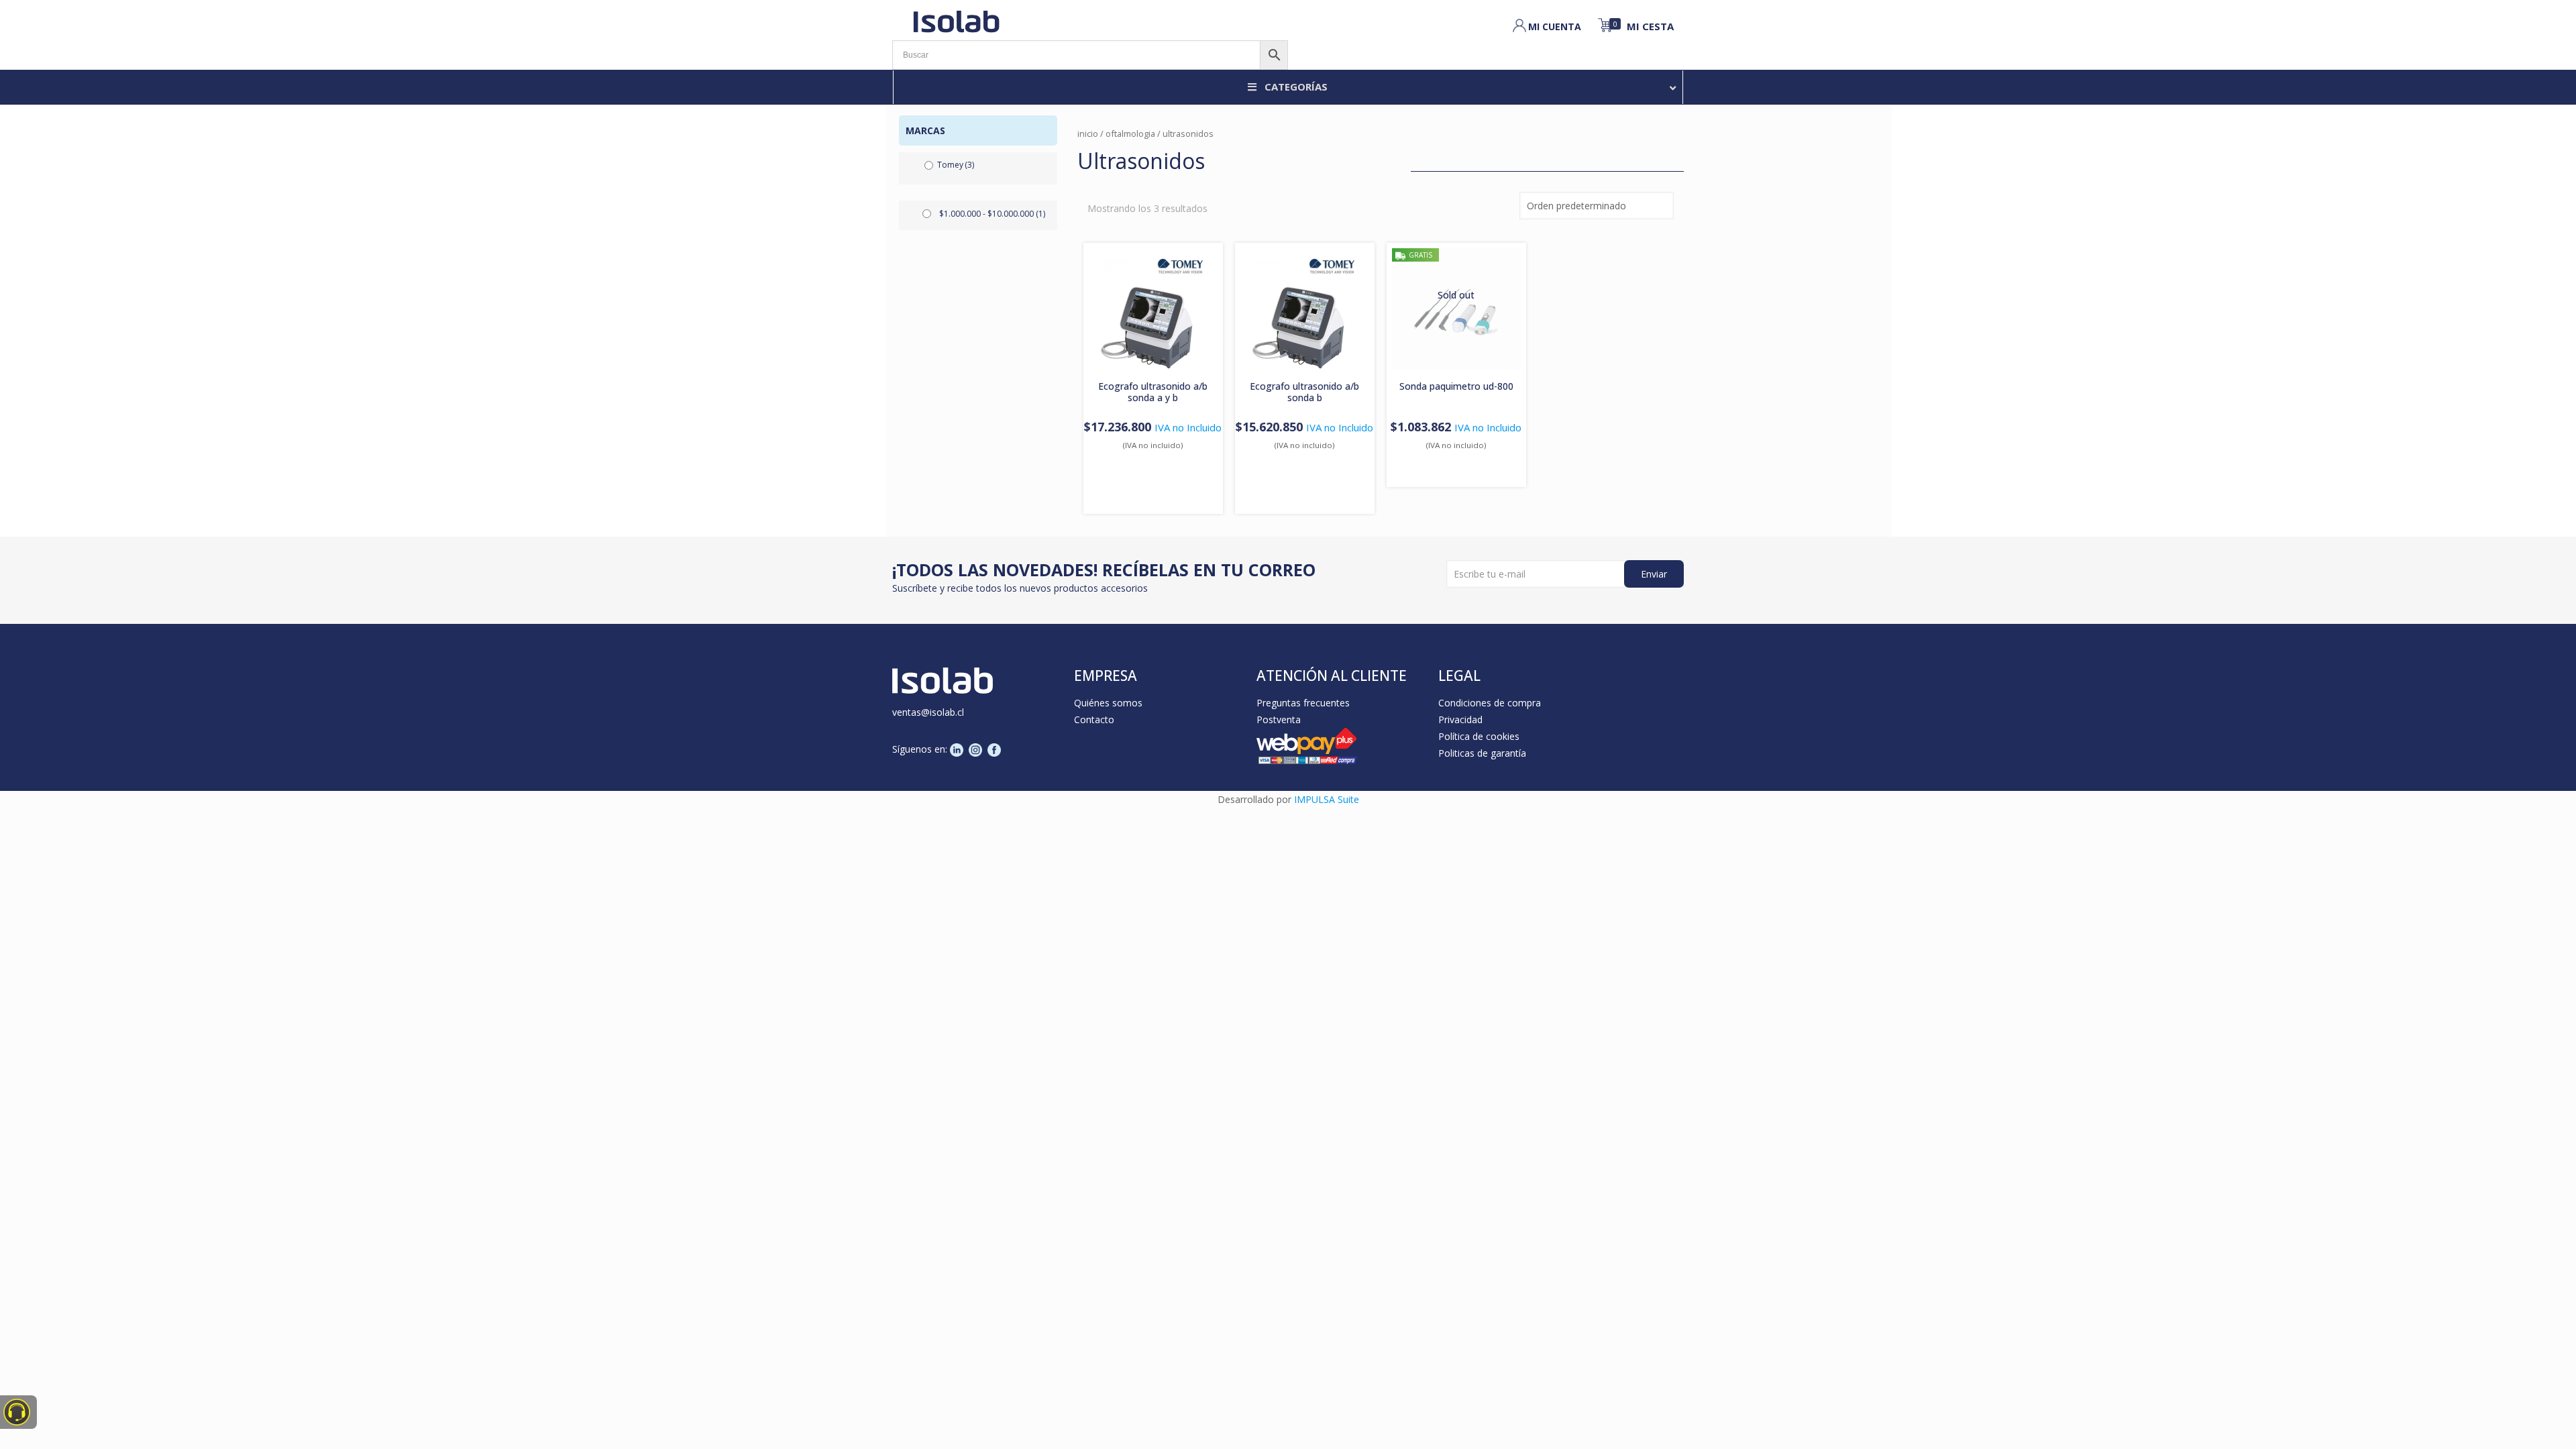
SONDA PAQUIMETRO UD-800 (1456, 386)
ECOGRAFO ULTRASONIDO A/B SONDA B (1304, 392)
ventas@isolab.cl (928, 712)
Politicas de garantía (1482, 753)
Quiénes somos (1108, 703)
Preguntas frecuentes (1303, 703)
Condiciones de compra (1490, 703)
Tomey (956, 165)
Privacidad (1460, 719)
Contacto (1094, 719)
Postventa (1279, 719)
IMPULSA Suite (1327, 799)
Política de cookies (1479, 736)
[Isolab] (956, 20)
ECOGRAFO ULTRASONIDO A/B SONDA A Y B (1153, 392)
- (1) (992, 214)
